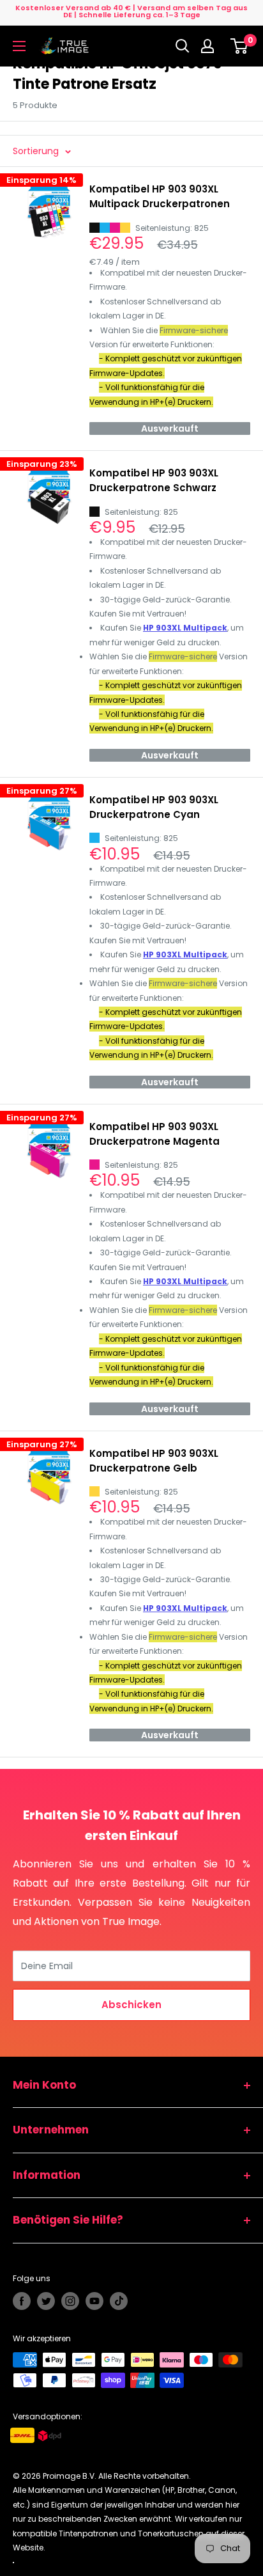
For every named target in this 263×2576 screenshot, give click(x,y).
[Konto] (211, 46)
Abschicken (131, 2005)
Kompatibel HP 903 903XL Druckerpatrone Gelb (154, 1461)
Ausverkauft (170, 428)
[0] (240, 46)
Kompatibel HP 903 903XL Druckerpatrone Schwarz (154, 480)
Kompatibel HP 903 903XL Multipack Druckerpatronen (160, 196)
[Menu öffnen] (19, 46)
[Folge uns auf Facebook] (22, 2301)
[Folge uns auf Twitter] (46, 2301)
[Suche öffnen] (183, 46)
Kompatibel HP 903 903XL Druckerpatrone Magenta (154, 1134)
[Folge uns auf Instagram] (70, 2301)
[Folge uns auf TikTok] (119, 2301)
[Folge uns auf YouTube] (94, 2301)
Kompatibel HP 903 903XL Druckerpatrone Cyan (154, 807)
